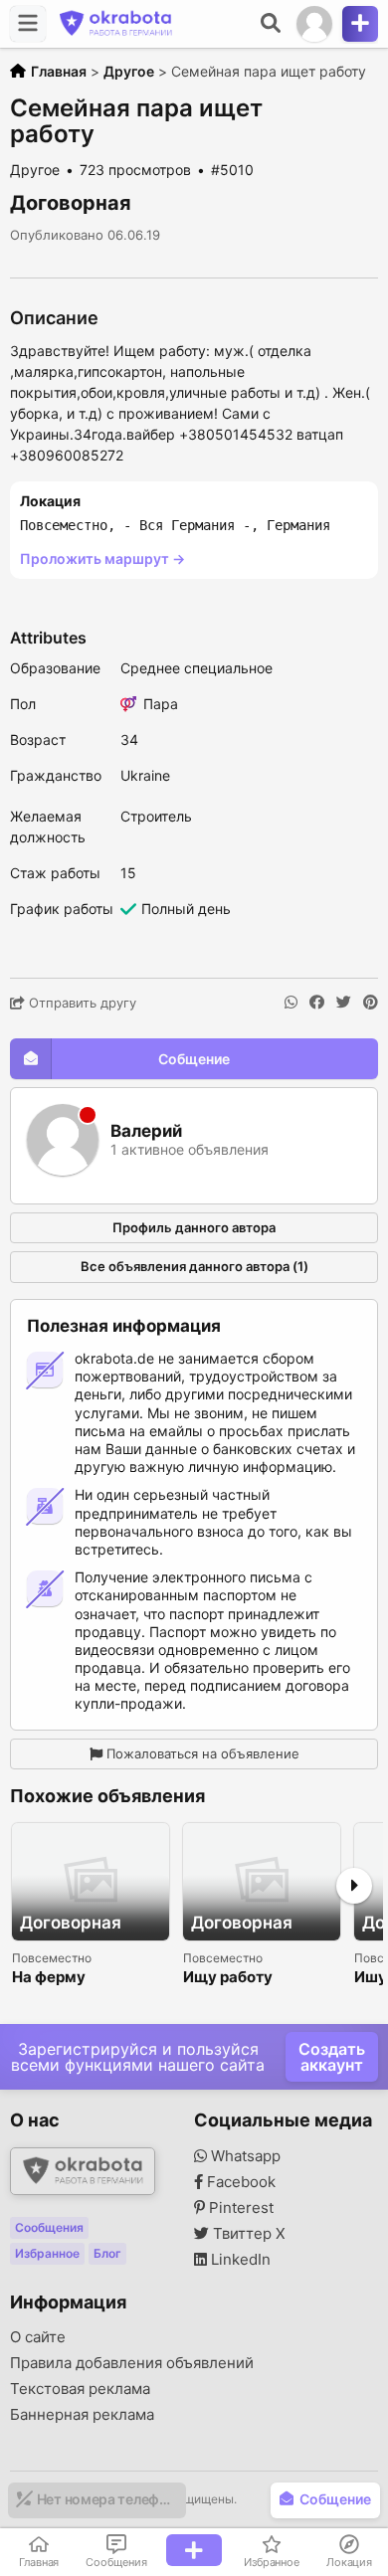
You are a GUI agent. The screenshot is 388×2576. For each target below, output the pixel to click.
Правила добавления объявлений (132, 2363)
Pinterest (239, 2208)
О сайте (38, 2337)
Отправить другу (81, 1003)
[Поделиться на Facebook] (317, 1003)
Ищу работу (228, 1978)
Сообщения (49, 2227)
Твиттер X (247, 2234)
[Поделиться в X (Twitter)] (344, 1003)
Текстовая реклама (80, 2389)
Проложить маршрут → (102, 558)
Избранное (47, 2253)
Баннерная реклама (82, 2415)
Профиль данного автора (194, 1227)
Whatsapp (244, 2156)
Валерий (146, 1131)
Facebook (239, 2182)
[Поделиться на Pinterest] (371, 1003)
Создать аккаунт (332, 2057)
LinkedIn (239, 2260)
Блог (107, 2253)
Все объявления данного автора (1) (194, 1266)
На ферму (49, 1978)
